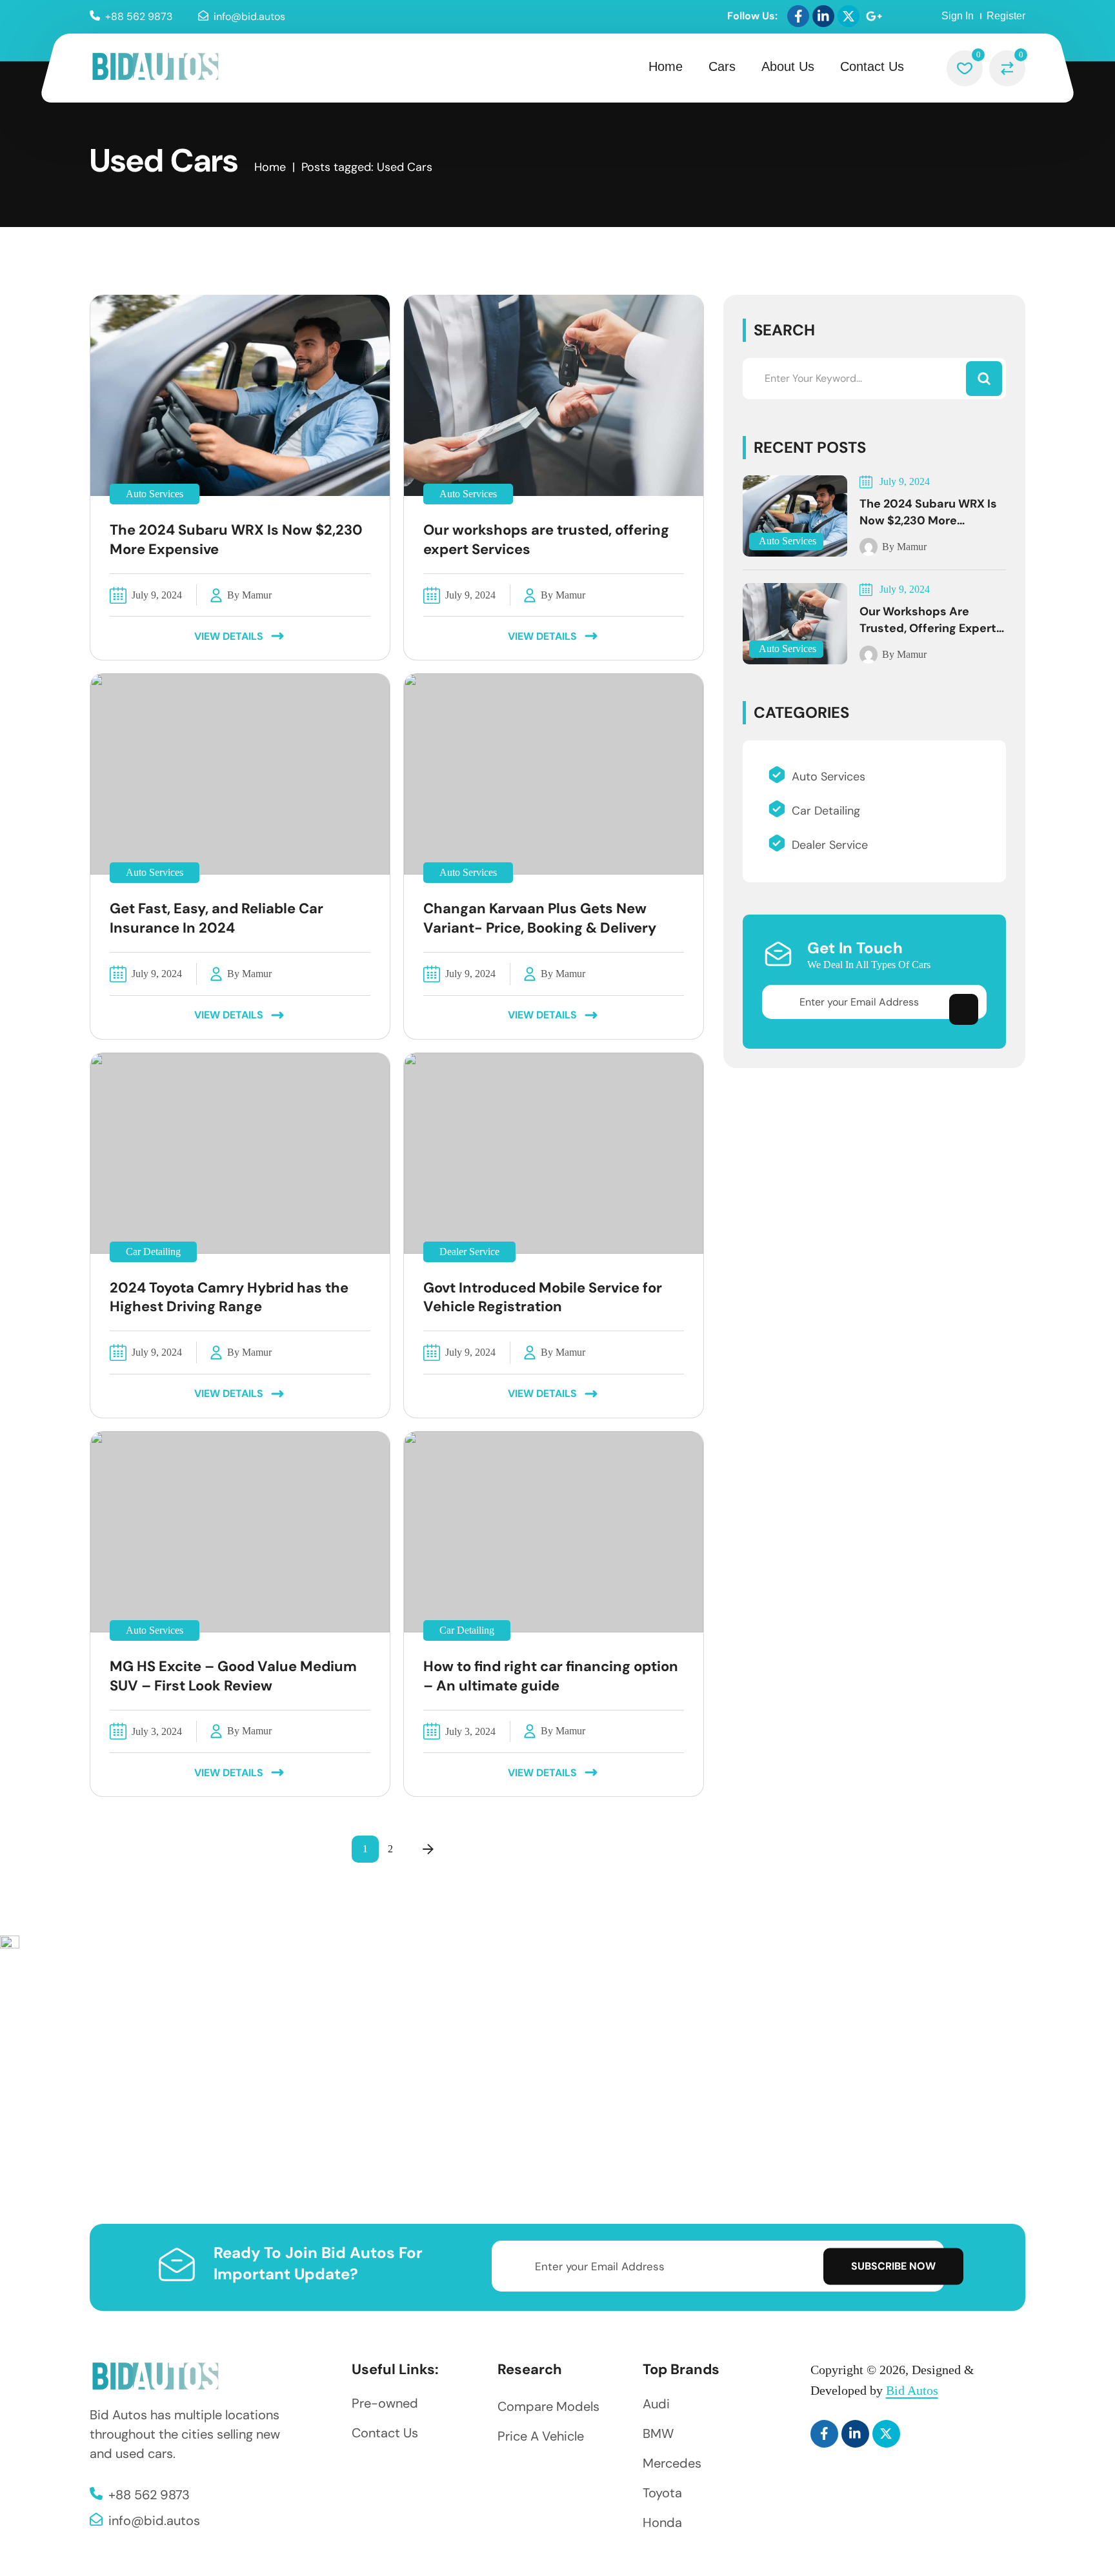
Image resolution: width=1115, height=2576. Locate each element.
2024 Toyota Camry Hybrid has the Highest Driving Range (229, 1297)
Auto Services (155, 494)
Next (428, 1849)
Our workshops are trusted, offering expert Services (546, 540)
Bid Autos (912, 2390)
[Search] (984, 379)
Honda (662, 2522)
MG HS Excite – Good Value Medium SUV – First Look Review (233, 1676)
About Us (788, 66)
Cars (722, 66)
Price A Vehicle (541, 2436)
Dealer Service (469, 1252)
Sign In (958, 16)
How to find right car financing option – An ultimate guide (551, 1676)
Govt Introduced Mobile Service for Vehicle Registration (543, 1297)
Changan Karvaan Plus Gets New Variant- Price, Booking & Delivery (540, 918)
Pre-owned (385, 2403)
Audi (656, 2404)
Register (1006, 16)
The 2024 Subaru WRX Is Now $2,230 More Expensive (236, 540)
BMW (658, 2433)
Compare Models (548, 2406)
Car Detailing (153, 1252)
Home (666, 66)
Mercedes (672, 2463)
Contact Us (872, 66)
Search (784, 330)
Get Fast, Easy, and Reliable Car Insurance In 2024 (216, 918)
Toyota (662, 2493)
